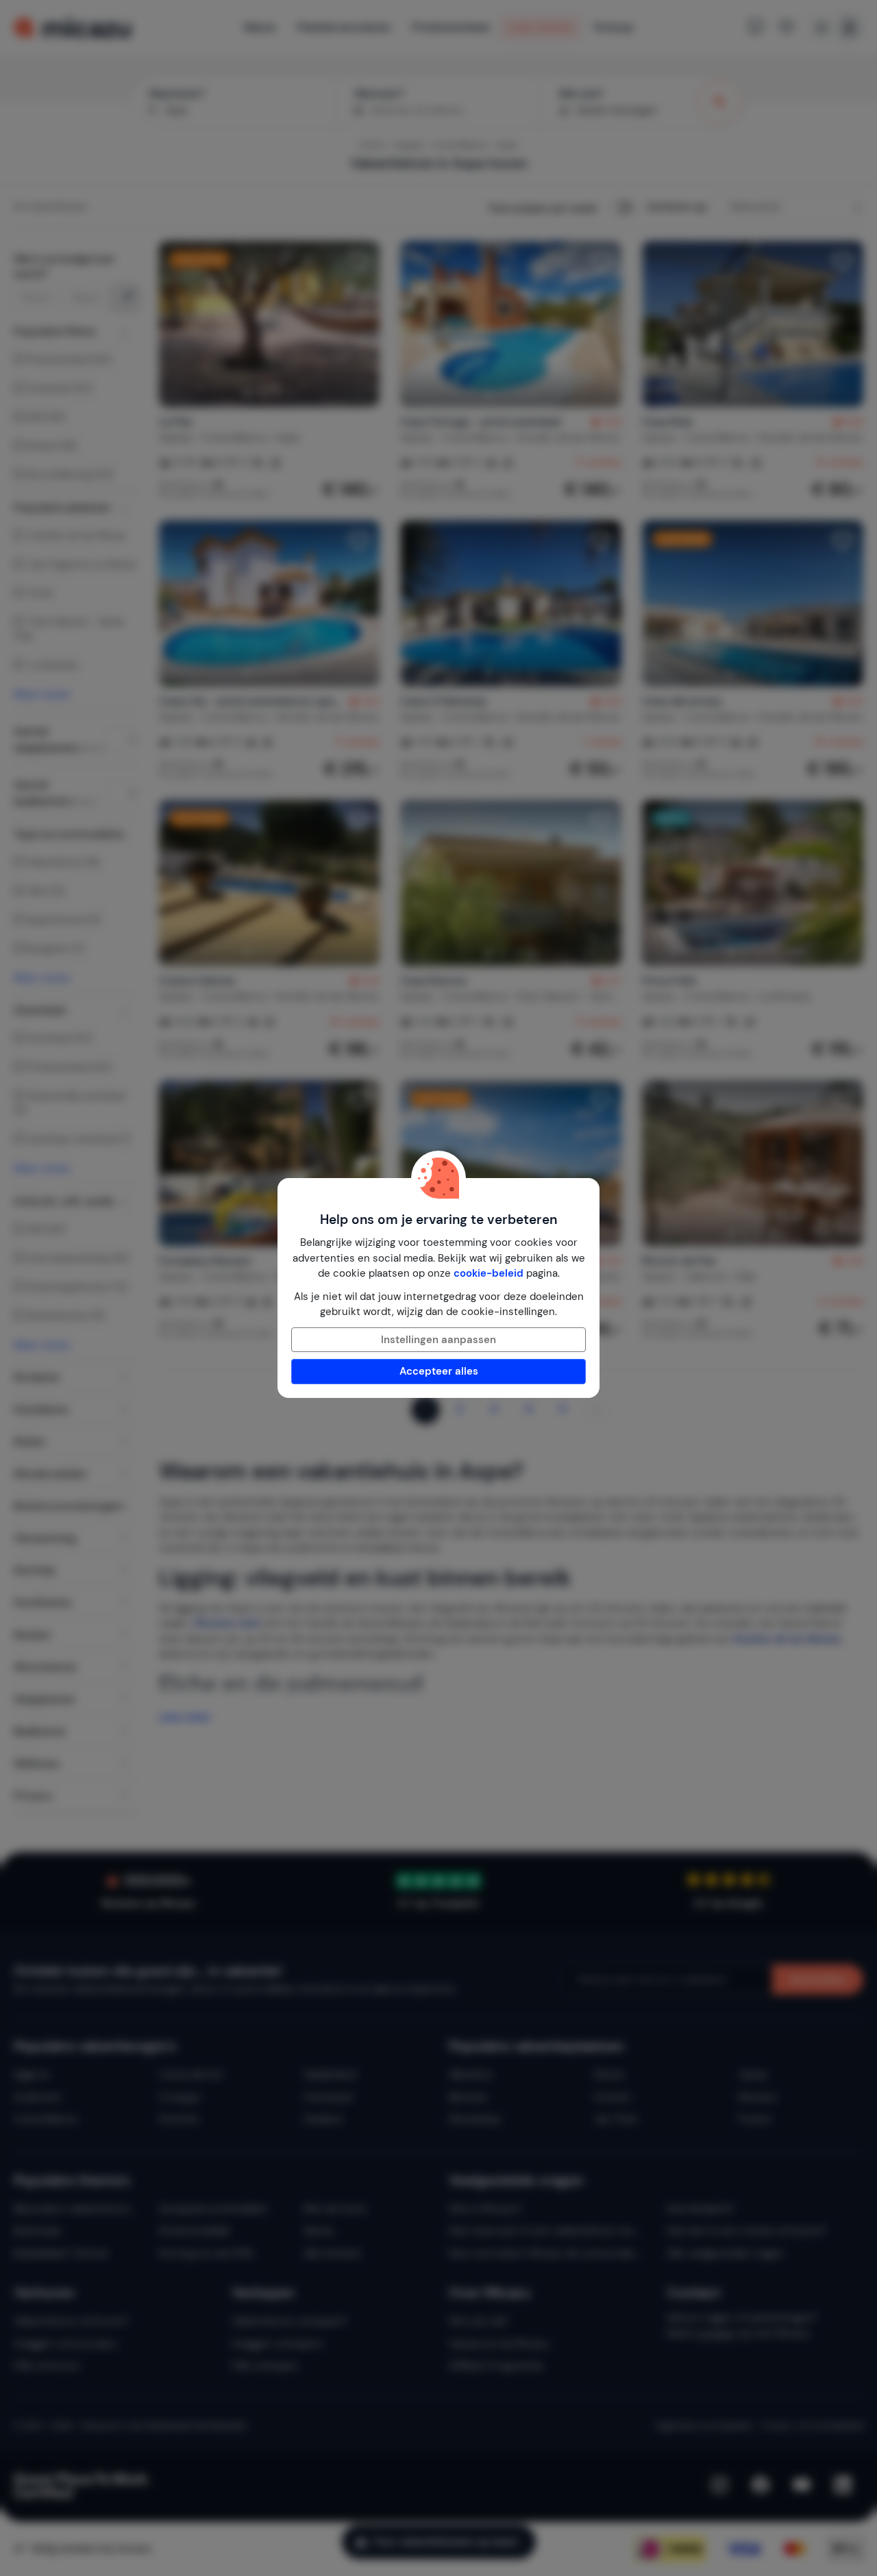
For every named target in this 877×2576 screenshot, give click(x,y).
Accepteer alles (439, 1371)
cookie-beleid (489, 1273)
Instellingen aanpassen (438, 1340)
